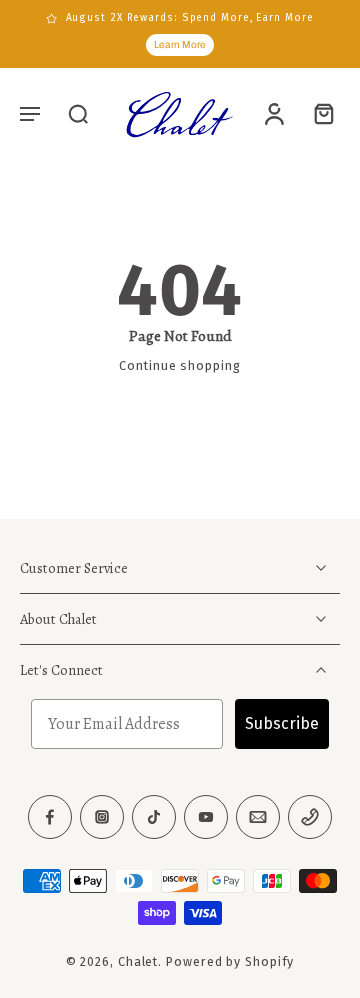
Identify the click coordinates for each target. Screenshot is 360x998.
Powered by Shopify (230, 961)
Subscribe (282, 723)
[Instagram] (102, 817)
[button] (30, 113)
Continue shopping (179, 365)
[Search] (78, 113)
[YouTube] (206, 817)
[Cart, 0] (318, 113)
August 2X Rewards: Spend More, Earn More (190, 18)
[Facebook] (50, 817)
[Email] (258, 817)
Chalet (138, 961)
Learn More (180, 44)
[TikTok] (154, 817)
